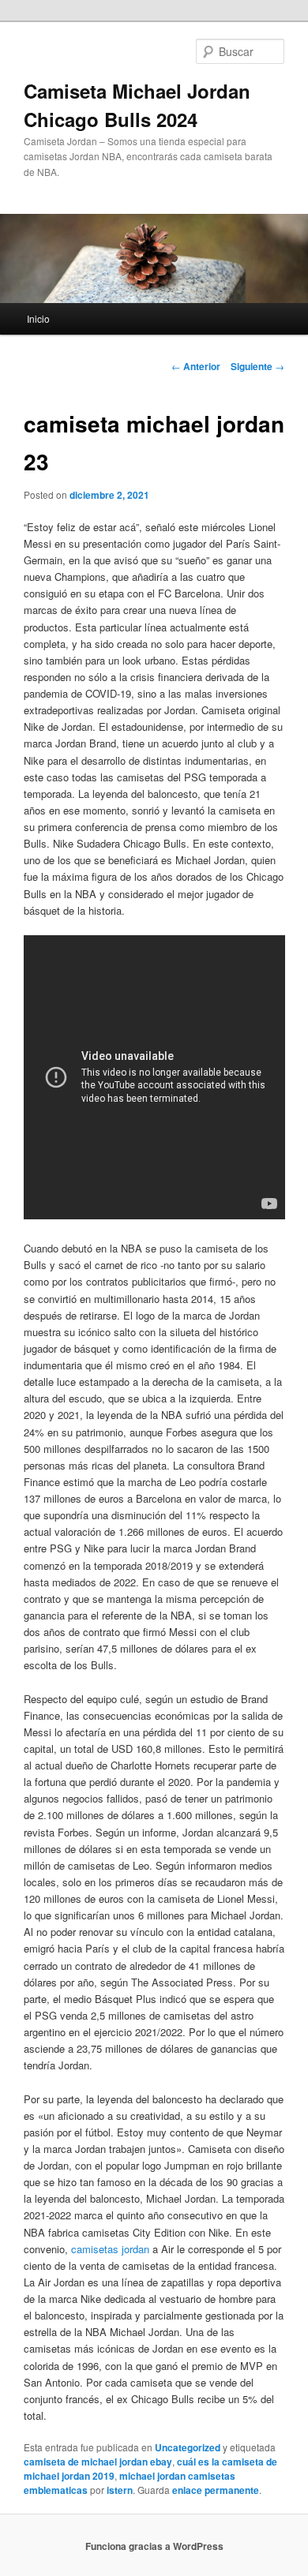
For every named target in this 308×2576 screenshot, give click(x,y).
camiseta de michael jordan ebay (98, 2462)
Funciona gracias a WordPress (154, 2546)
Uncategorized (188, 2447)
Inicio (38, 318)
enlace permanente (216, 2490)
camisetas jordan (110, 2249)
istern (120, 2490)
